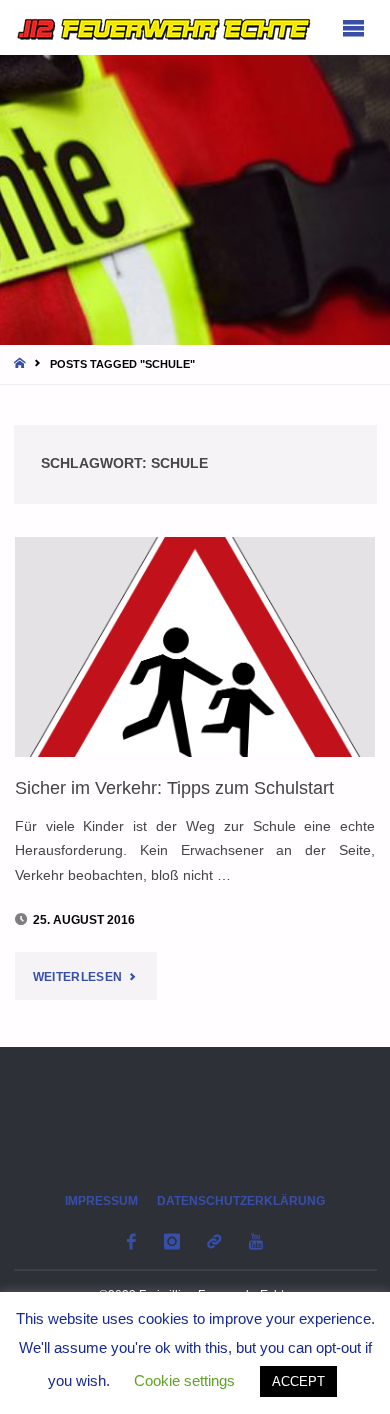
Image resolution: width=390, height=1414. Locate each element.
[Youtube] (255, 1241)
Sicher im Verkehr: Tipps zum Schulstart (174, 787)
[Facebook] (132, 1241)
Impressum (101, 1201)
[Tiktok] (214, 1241)
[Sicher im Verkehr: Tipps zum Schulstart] (195, 647)
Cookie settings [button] (184, 1380)
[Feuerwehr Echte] (164, 27)
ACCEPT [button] (298, 1381)
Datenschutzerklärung (241, 1201)
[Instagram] (171, 1241)
